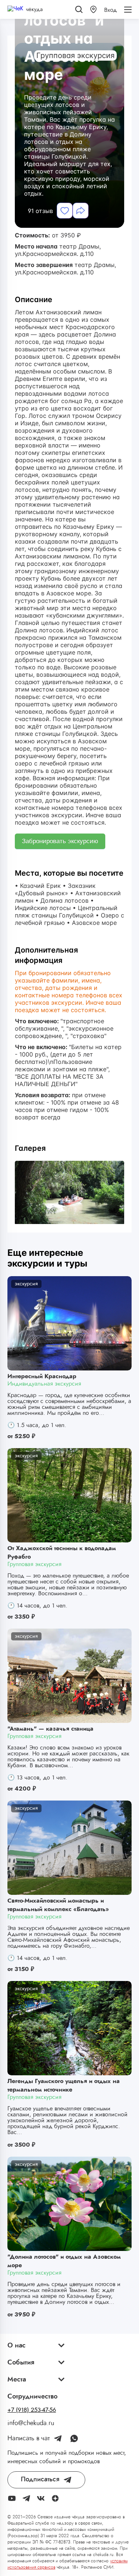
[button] (93, 9)
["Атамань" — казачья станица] (69, 1676)
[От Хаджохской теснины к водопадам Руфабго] (69, 1495)
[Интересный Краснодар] (69, 1323)
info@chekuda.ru (31, 2423)
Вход (110, 10)
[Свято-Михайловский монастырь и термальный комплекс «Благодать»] (69, 1848)
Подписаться (40, 2479)
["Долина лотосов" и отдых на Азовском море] (69, 2204)
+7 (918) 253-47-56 (32, 2410)
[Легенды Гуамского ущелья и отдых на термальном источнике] (69, 2028)
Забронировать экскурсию (60, 841)
